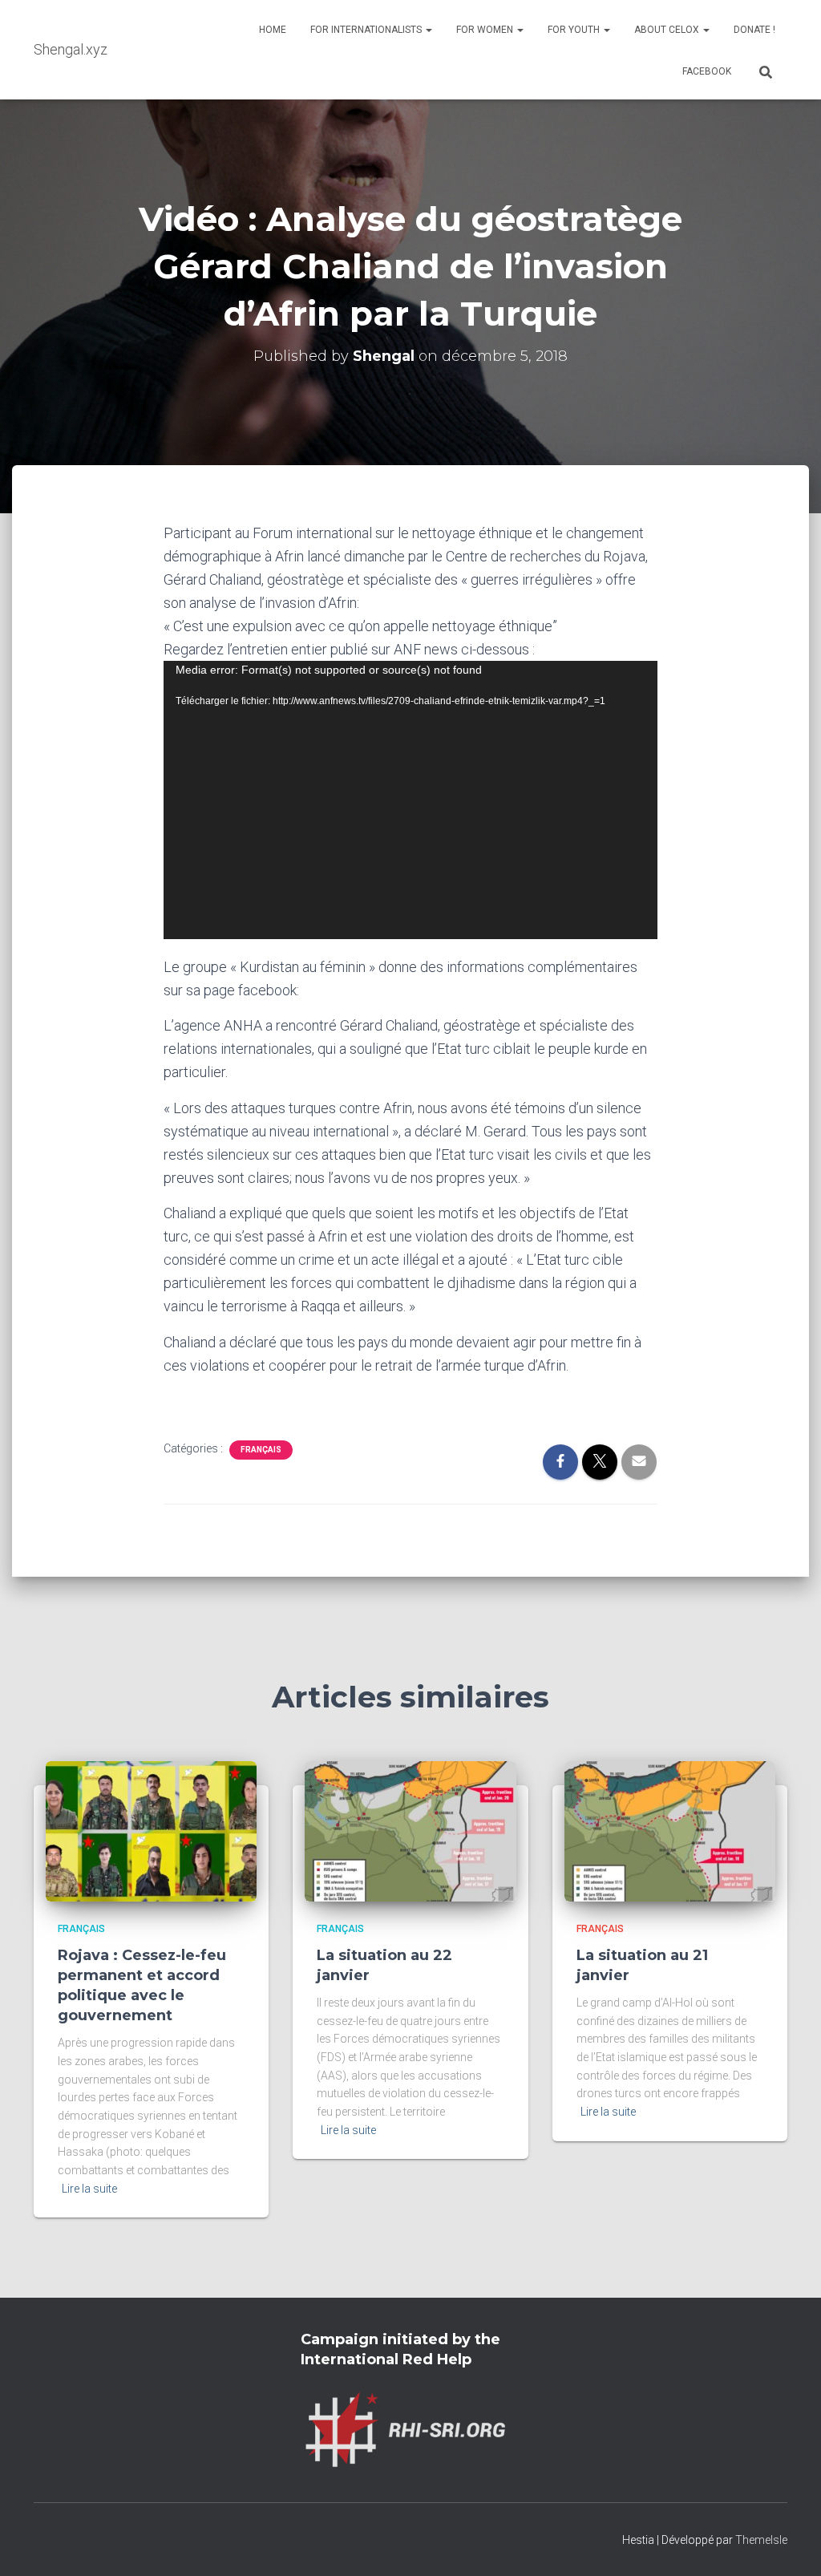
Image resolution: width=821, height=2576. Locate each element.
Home (273, 30)
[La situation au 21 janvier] (670, 1830)
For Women (486, 30)
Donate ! (754, 30)
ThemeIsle (761, 2540)
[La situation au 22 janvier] (410, 1830)
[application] (411, 800)
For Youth (575, 30)
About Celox (668, 30)
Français (261, 1450)
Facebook (707, 71)
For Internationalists (367, 30)
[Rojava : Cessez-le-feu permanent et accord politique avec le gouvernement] (151, 1830)
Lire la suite (89, 2189)
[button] (428, 30)
